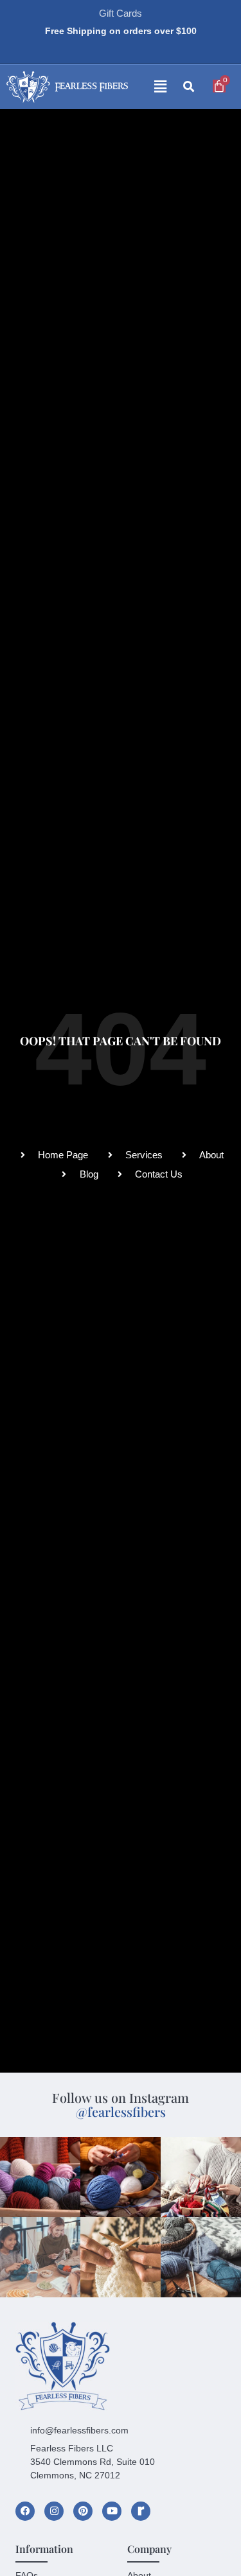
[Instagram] (54, 2511)
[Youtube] (112, 2511)
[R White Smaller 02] (141, 2511)
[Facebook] (25, 2511)
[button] (150, 87)
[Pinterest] (83, 2511)
